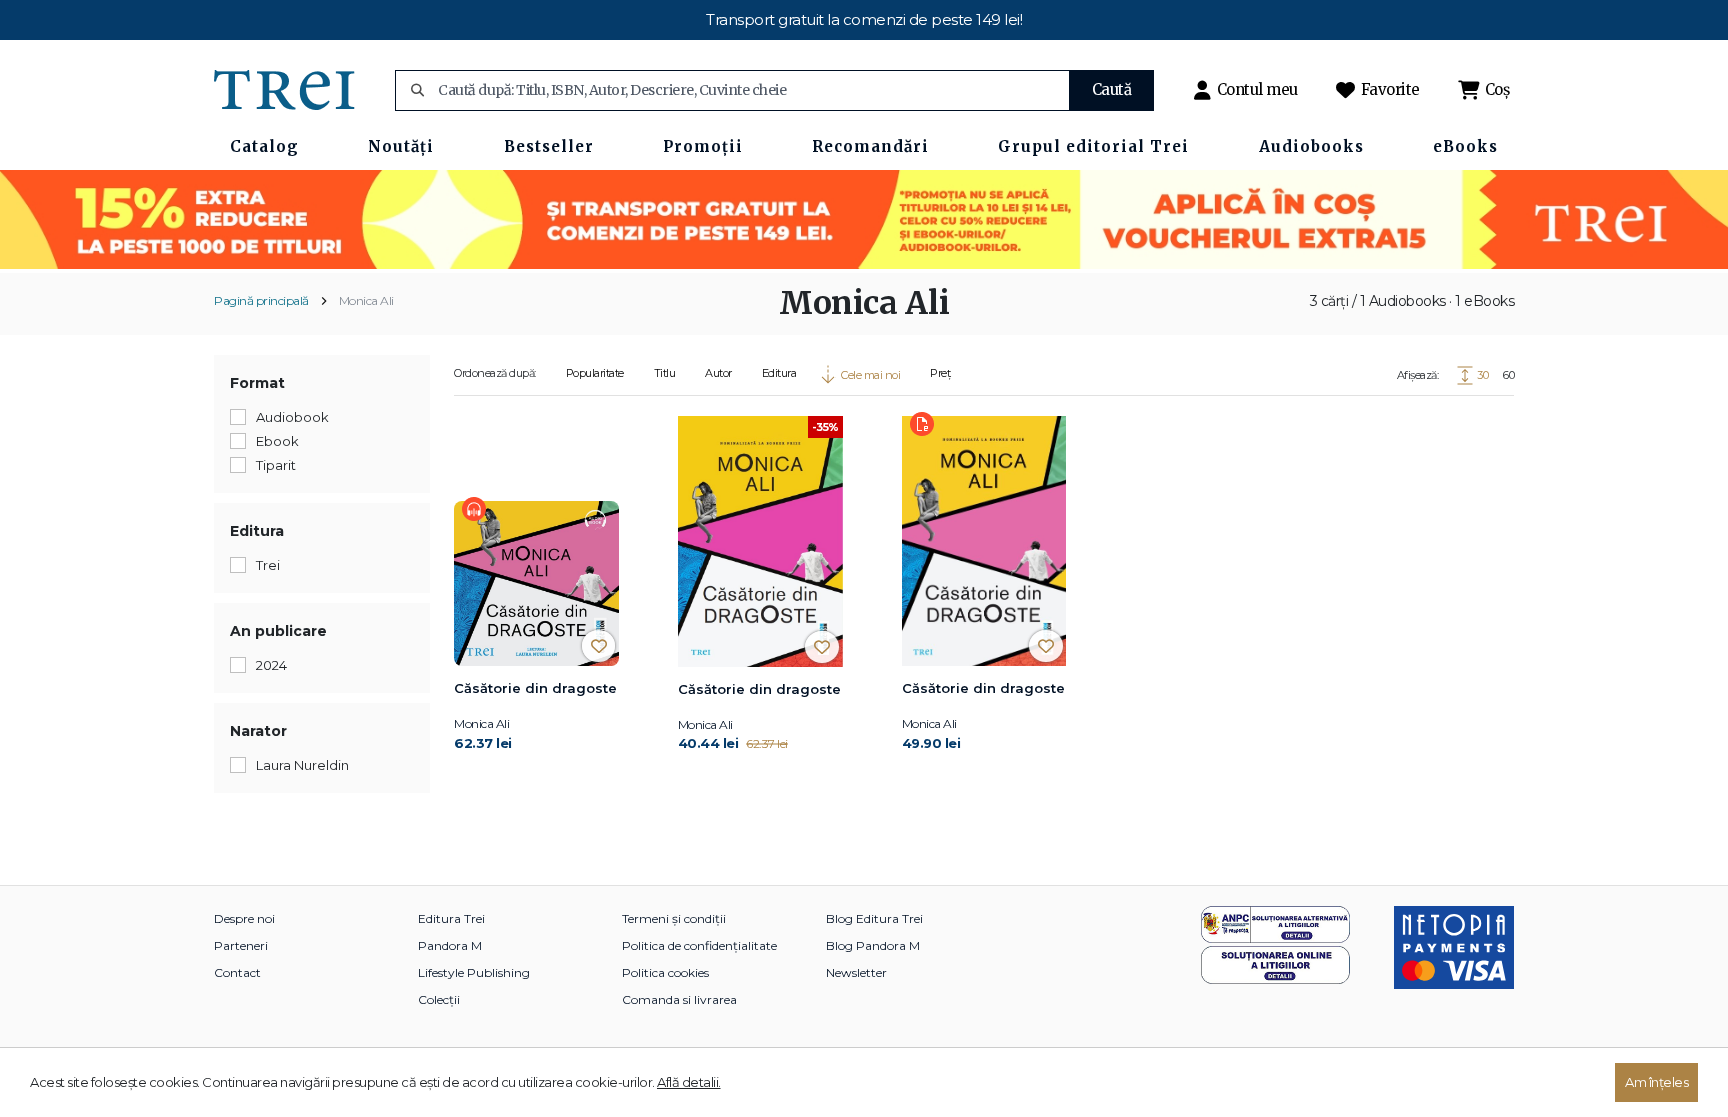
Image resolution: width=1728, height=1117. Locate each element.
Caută (1112, 89)
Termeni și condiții (674, 918)
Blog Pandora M (873, 945)
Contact (237, 972)
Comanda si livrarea (679, 999)
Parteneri (241, 945)
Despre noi (244, 918)
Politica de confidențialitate (699, 945)
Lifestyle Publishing (474, 972)
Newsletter (856, 972)
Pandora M (450, 945)
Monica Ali (366, 300)
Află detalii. (689, 1082)
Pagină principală (261, 300)
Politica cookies (665, 972)
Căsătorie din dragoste (535, 688)
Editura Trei (451, 918)
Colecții (439, 999)
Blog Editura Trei (874, 918)
